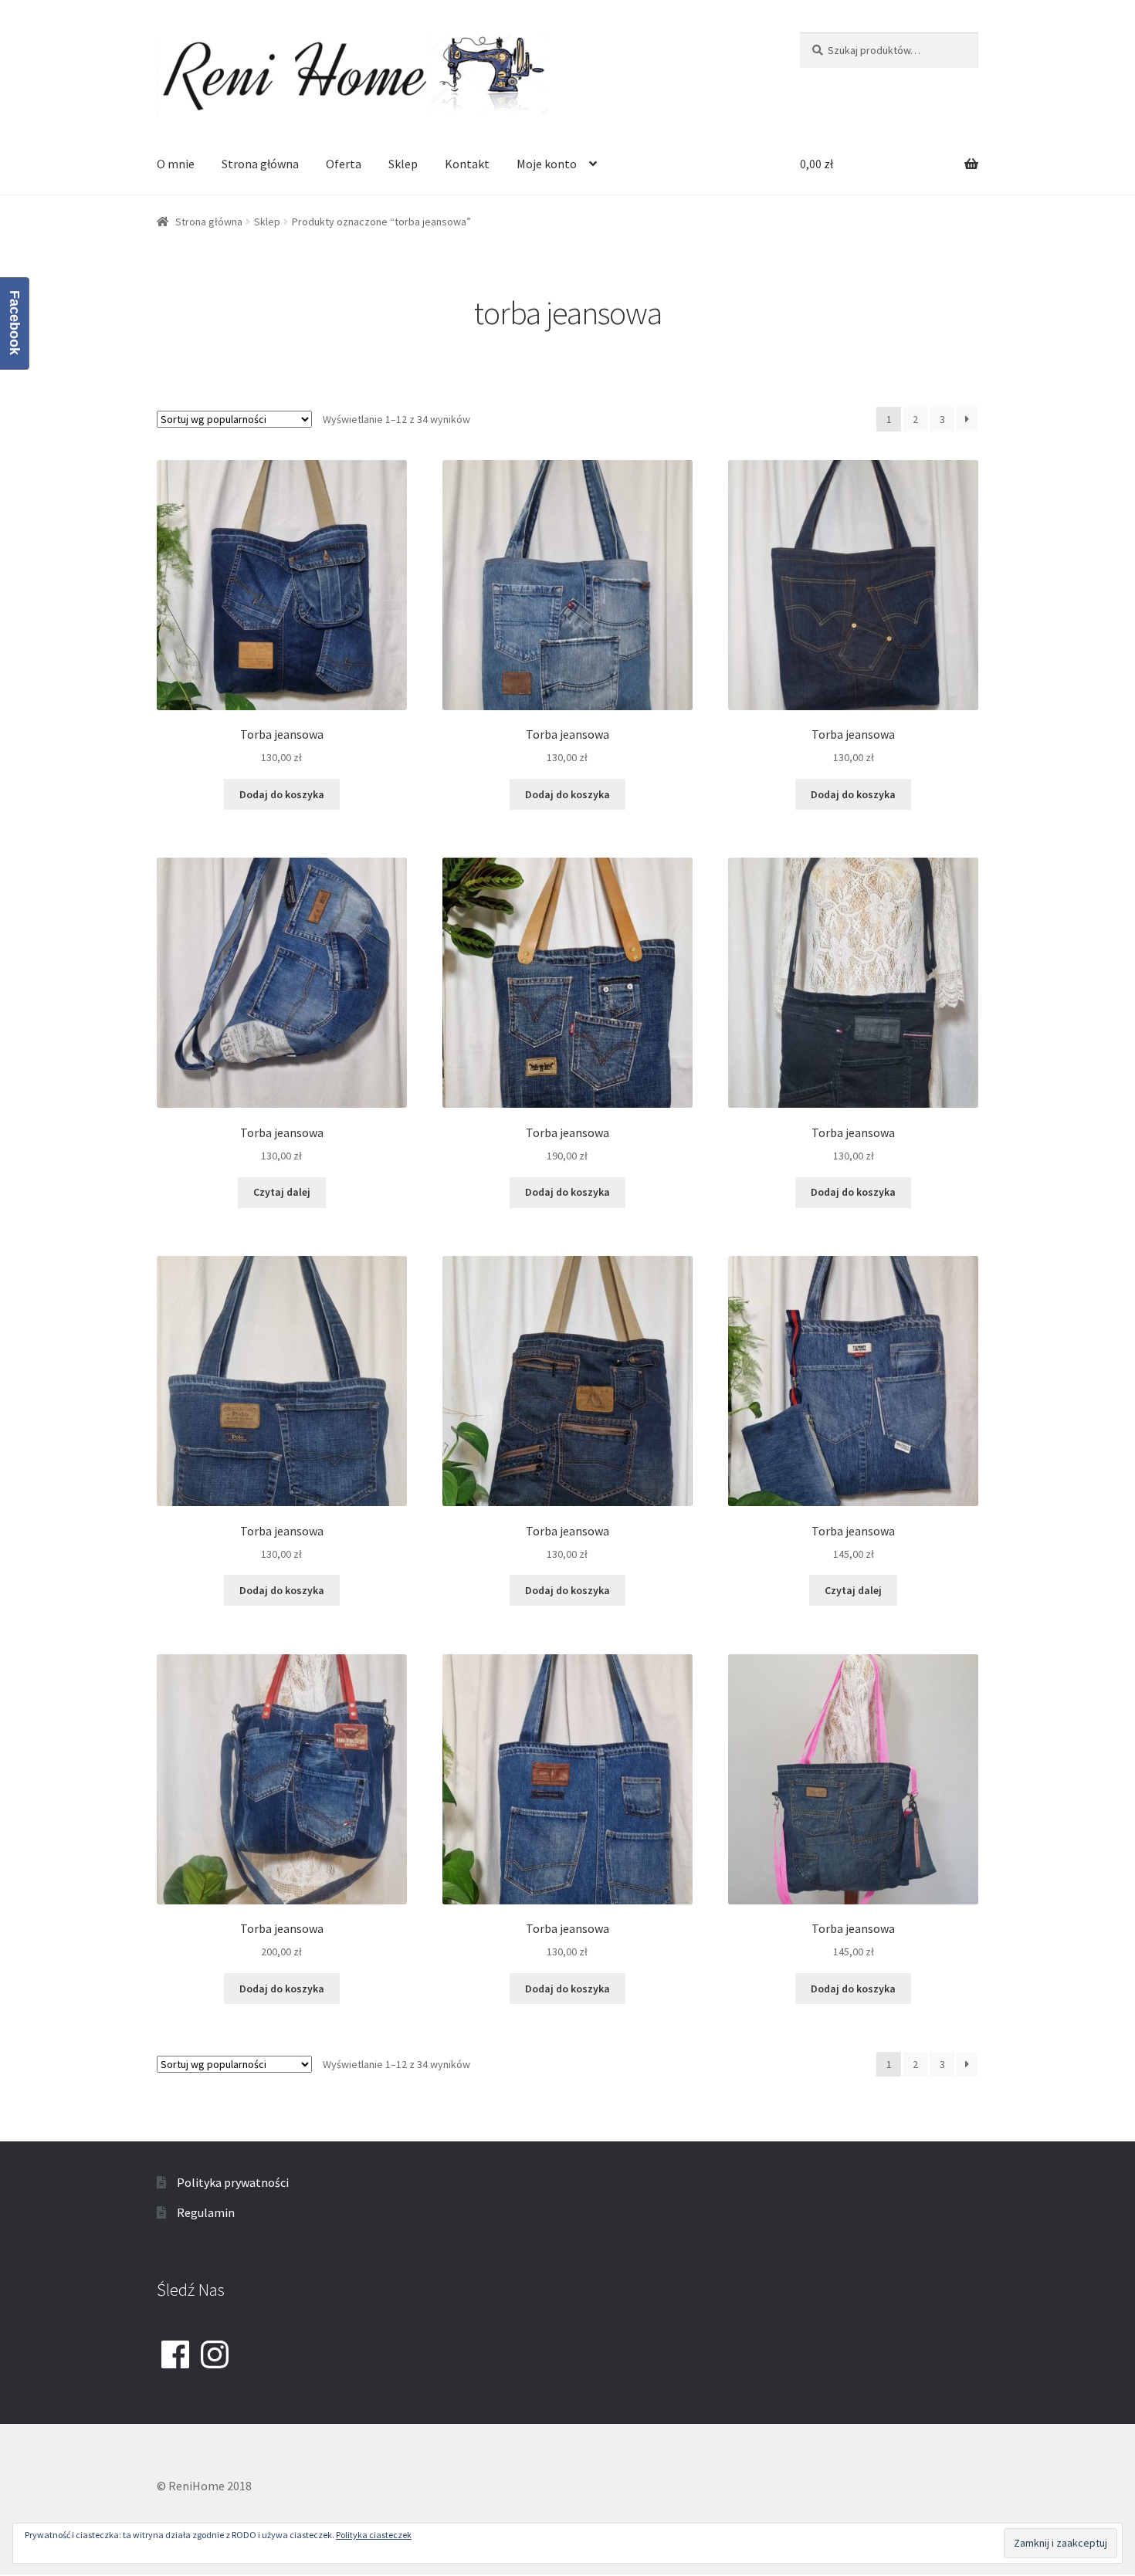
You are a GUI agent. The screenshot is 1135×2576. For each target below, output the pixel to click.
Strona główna (260, 164)
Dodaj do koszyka (282, 794)
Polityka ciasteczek (374, 2535)
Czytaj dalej (282, 1192)
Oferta (344, 164)
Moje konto (547, 164)
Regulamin (206, 2212)
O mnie (176, 164)
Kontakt (467, 164)
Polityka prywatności (233, 2182)
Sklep (403, 164)
